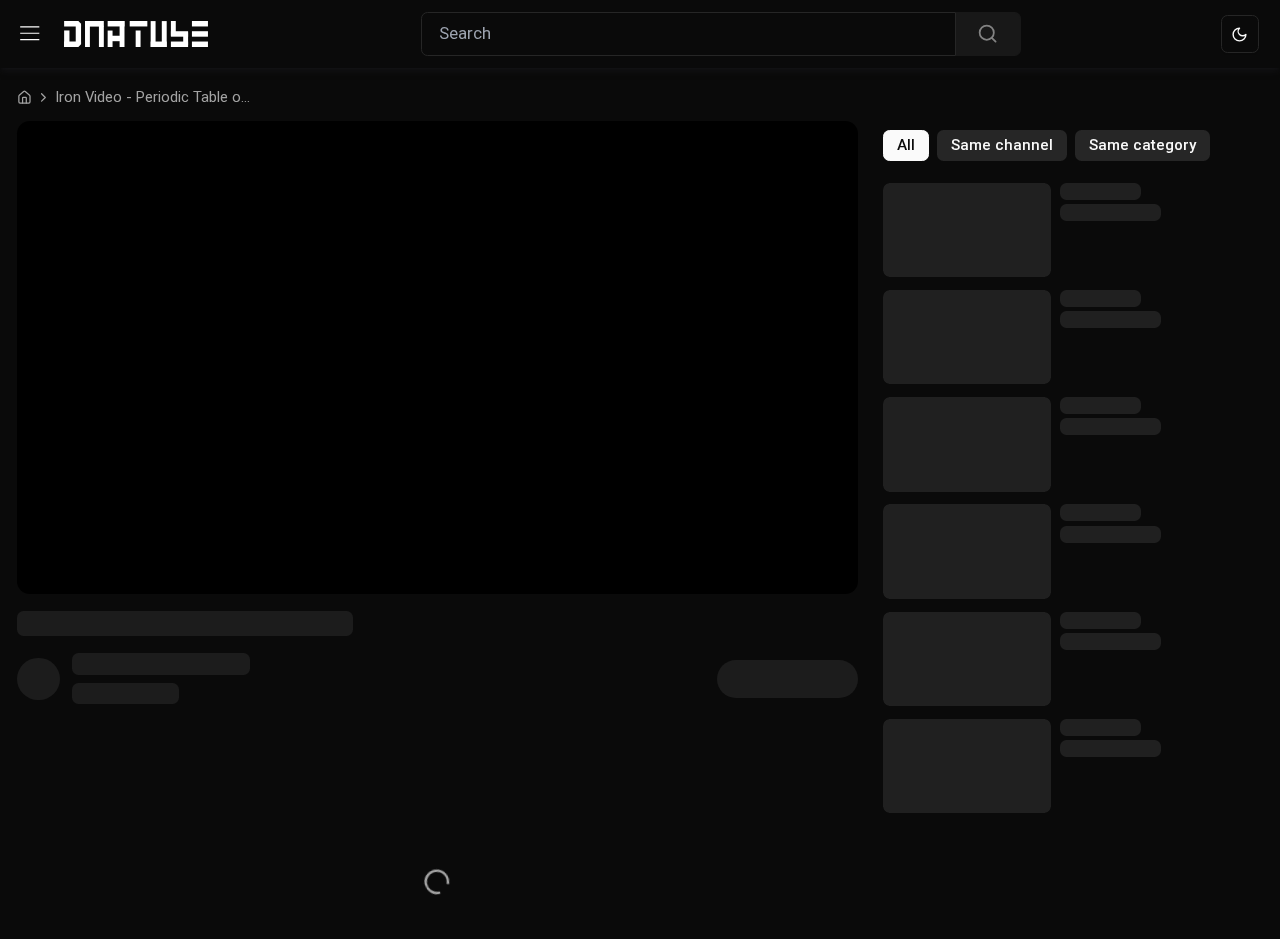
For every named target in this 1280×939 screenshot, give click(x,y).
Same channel (1002, 145)
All (906, 145)
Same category (1142, 145)
